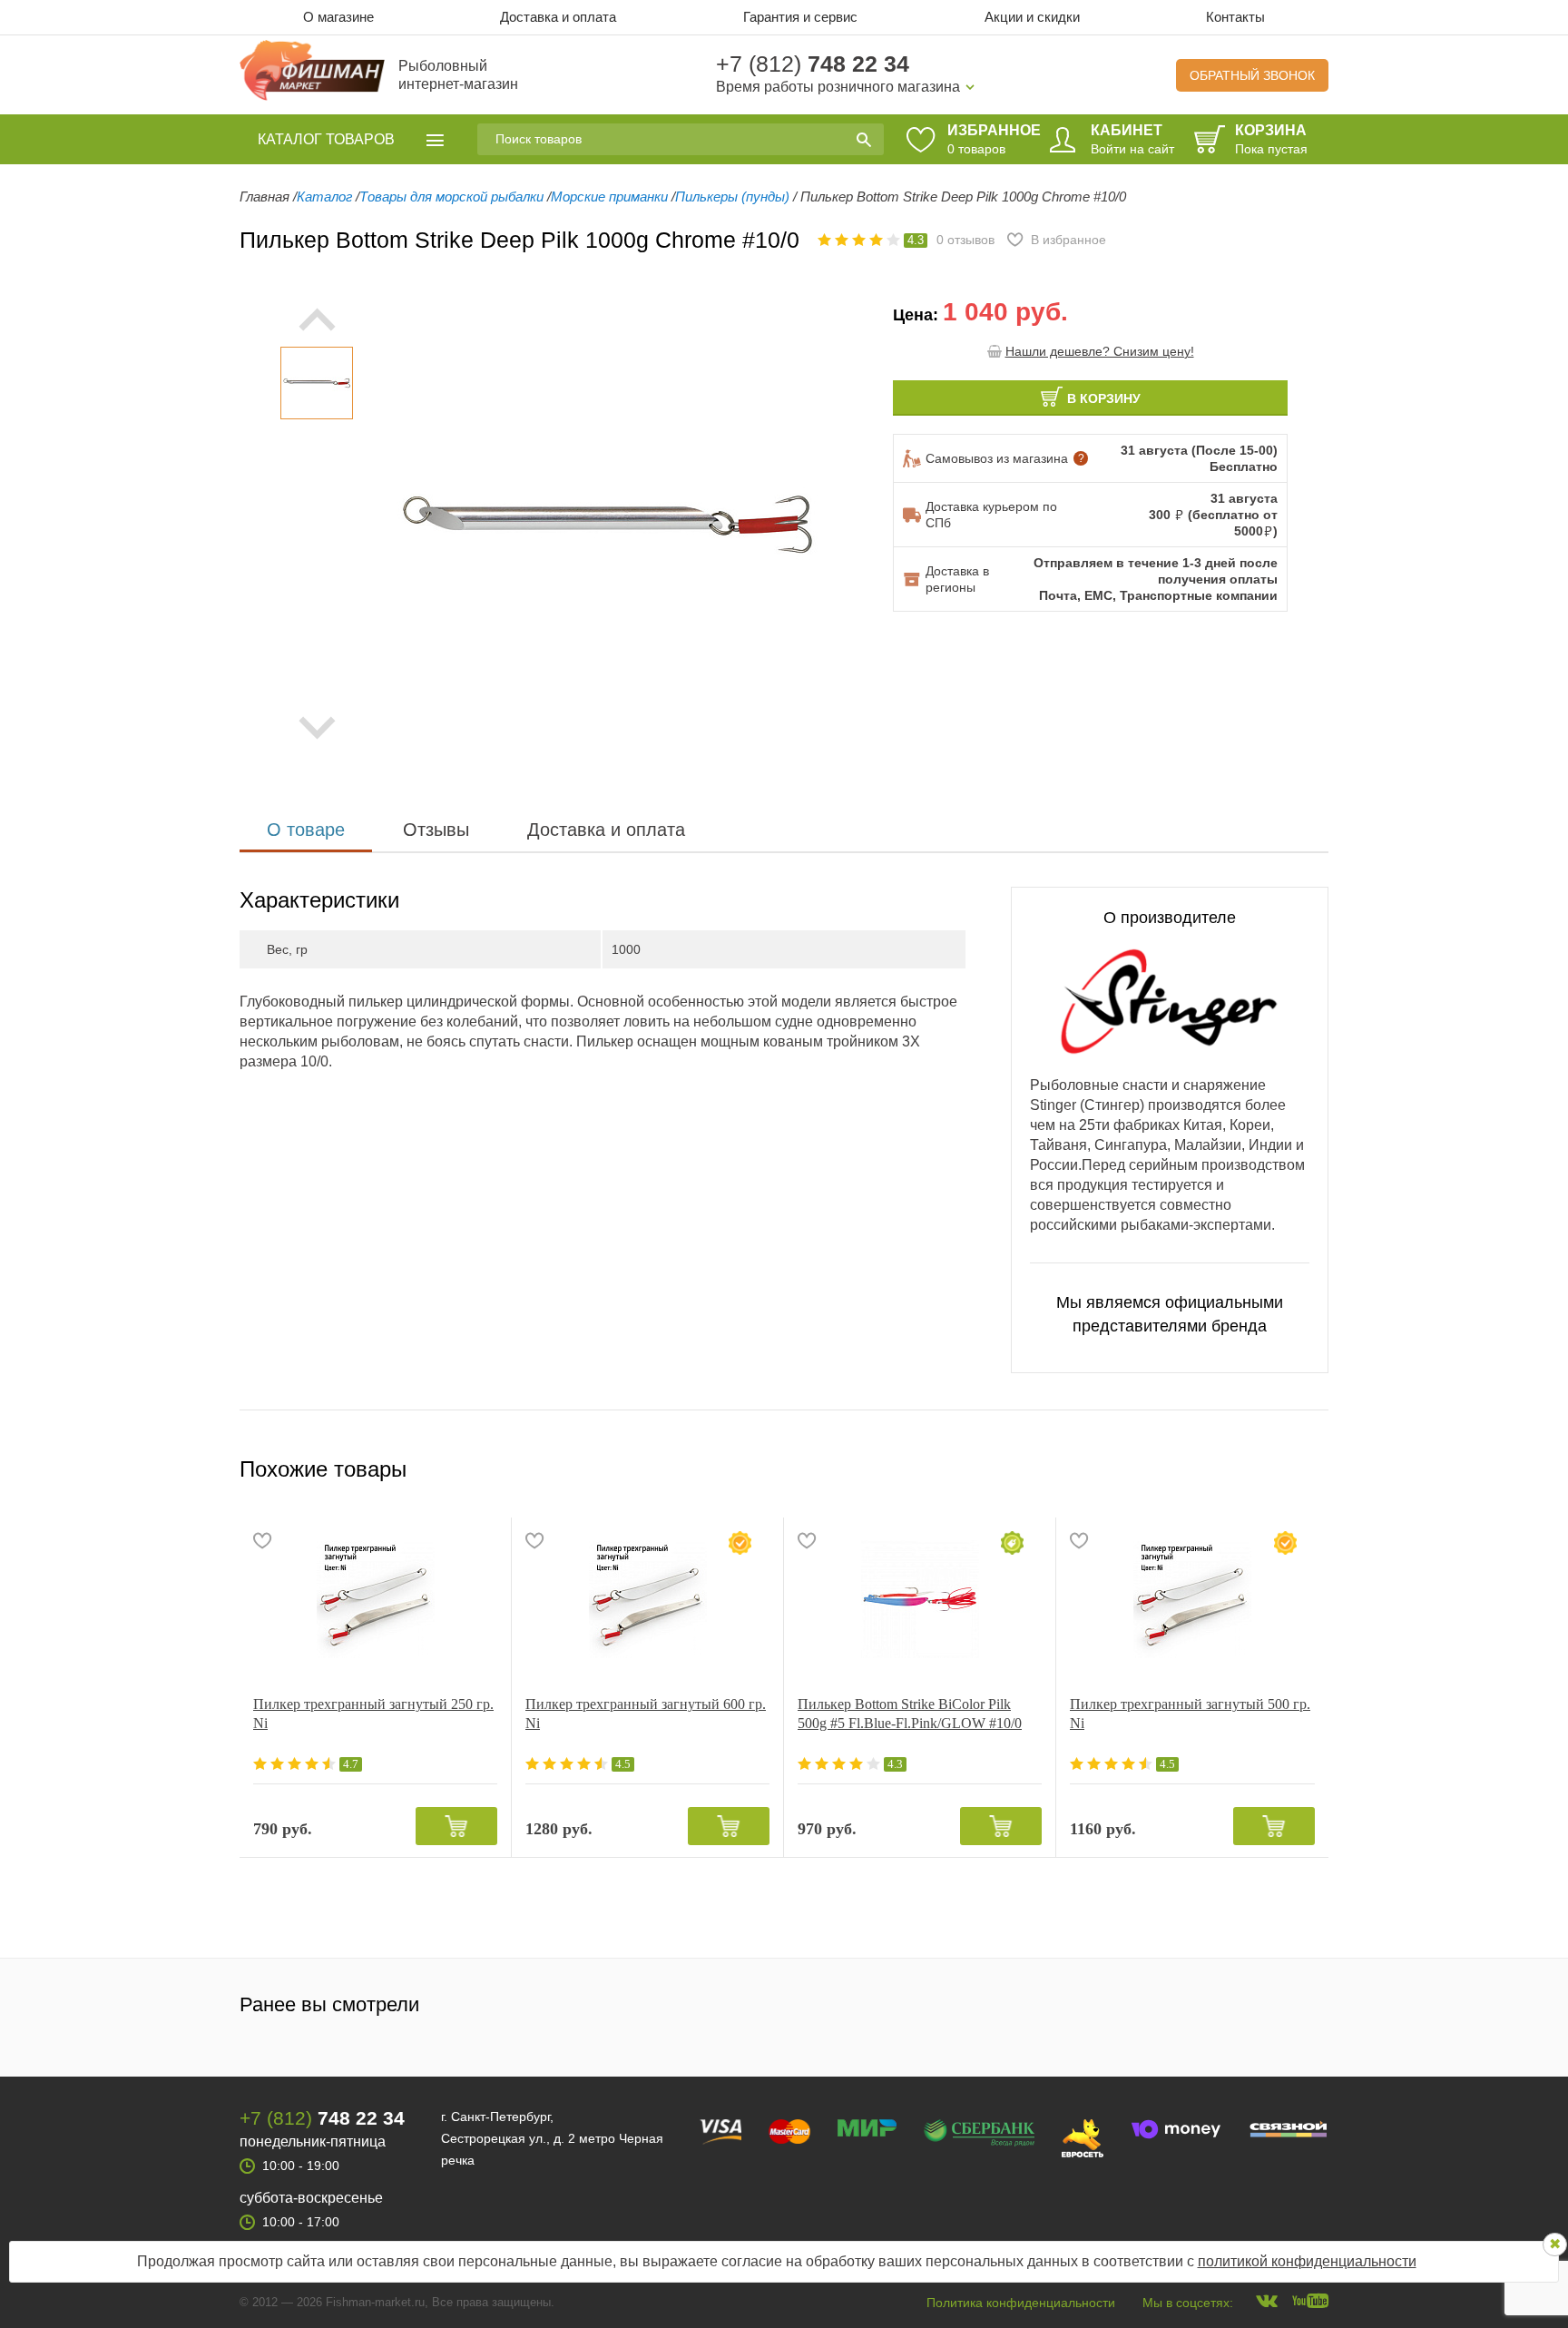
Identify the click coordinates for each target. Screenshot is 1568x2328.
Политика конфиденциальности (1021, 2303)
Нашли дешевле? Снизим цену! (1100, 351)
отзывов (965, 240)
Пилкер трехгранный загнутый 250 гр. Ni (373, 1714)
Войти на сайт (1132, 149)
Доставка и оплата (558, 17)
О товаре (306, 830)
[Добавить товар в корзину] (456, 1826)
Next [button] (317, 728)
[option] (317, 383)
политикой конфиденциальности (1307, 2261)
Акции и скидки (1032, 17)
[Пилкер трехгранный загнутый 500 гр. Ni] (1192, 1599)
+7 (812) (813, 64)
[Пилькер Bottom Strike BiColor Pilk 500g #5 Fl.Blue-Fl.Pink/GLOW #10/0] (920, 1599)
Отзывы (436, 830)
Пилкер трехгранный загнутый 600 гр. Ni (646, 1714)
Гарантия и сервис (800, 17)
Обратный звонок (1252, 75)
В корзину (1104, 398)
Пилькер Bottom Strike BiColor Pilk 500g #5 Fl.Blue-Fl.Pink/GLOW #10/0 (910, 1714)
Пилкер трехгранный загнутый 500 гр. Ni (1190, 1714)
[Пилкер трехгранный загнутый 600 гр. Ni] (647, 1599)
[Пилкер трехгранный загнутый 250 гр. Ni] (375, 1599)
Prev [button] (317, 319)
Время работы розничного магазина (838, 87)
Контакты (1235, 17)
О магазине (338, 17)
